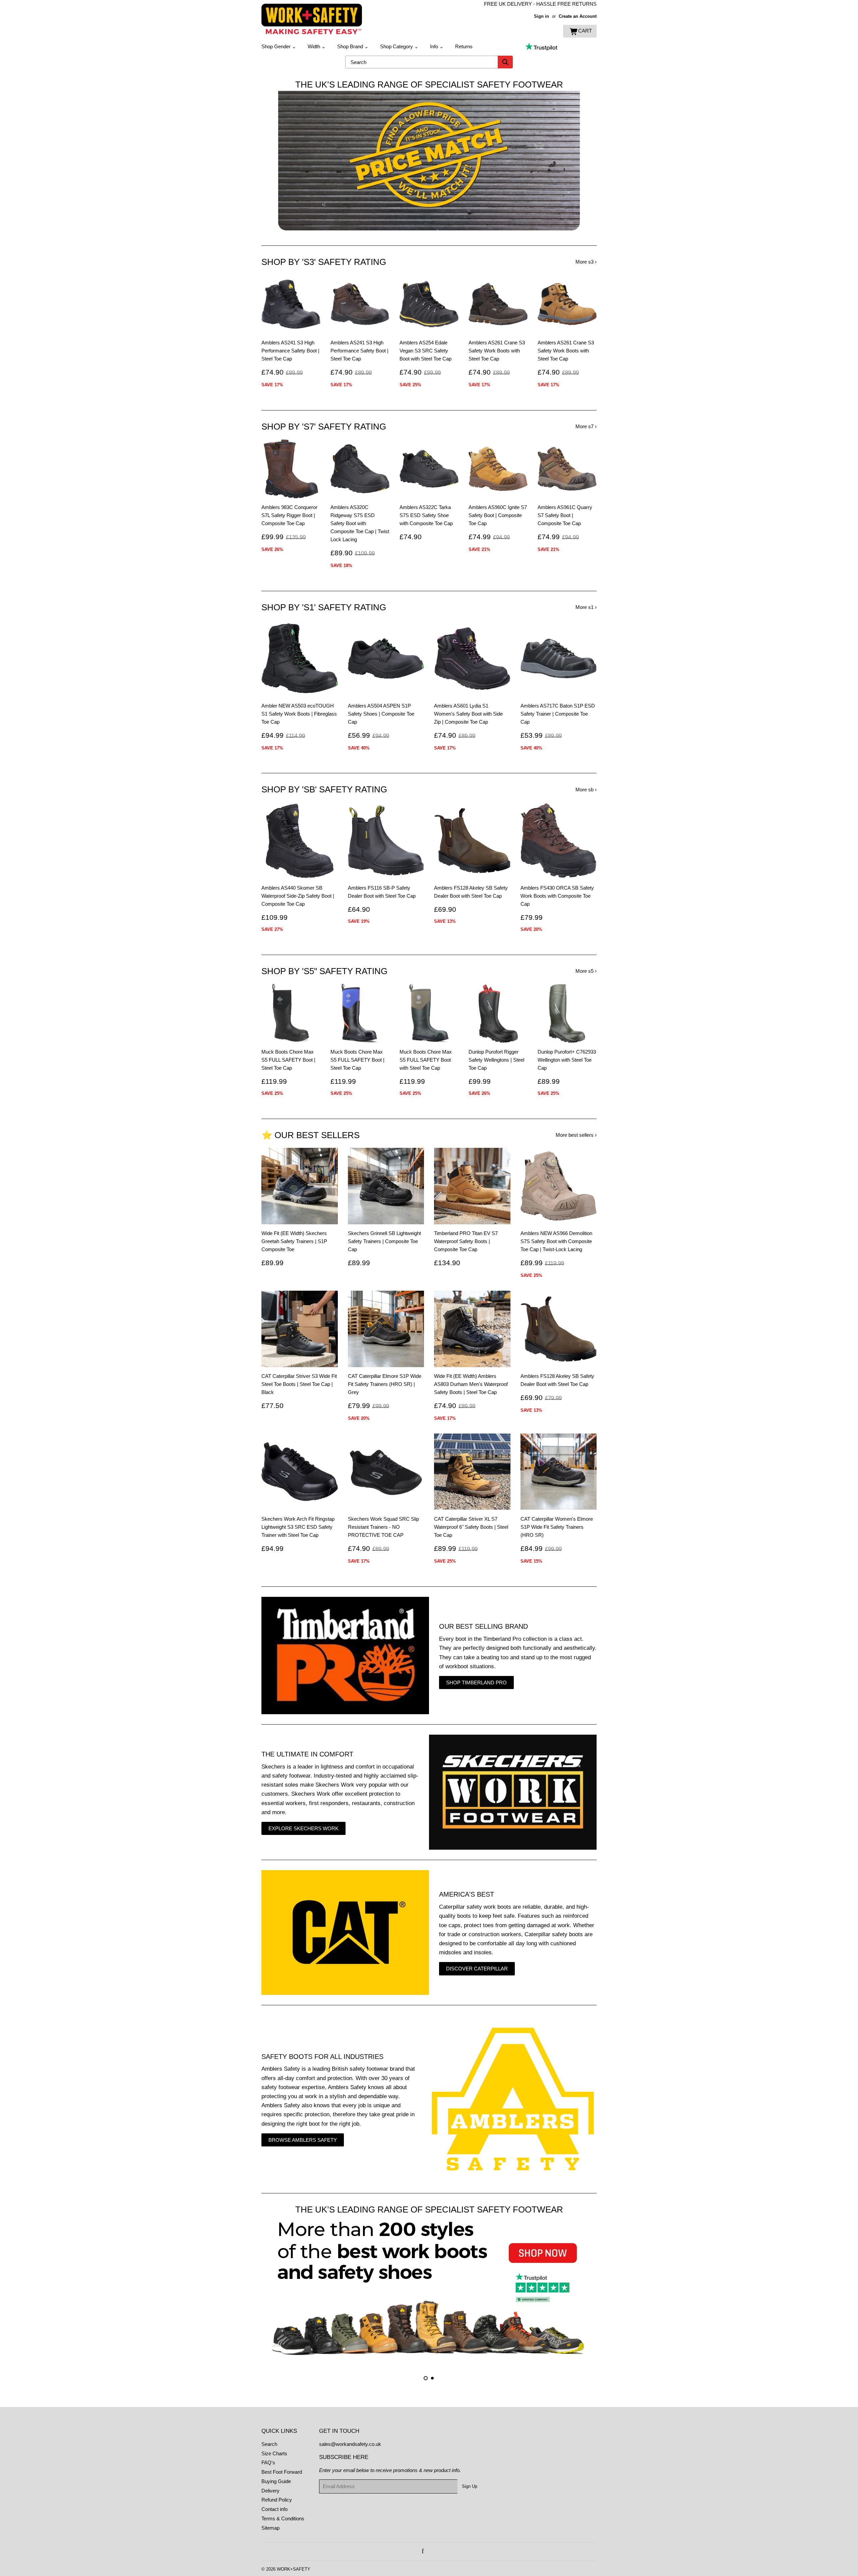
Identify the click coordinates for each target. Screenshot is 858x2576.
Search (269, 2444)
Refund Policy (277, 2500)
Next (582, 161)
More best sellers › (576, 1135)
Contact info (274, 2509)
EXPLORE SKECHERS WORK (303, 1828)
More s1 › (586, 607)
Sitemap (270, 2528)
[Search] (505, 62)
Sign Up (470, 2486)
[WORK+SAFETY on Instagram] (430, 2551)
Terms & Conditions (283, 2518)
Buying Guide (276, 2481)
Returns (464, 46)
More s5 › (586, 971)
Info (437, 46)
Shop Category (399, 46)
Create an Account (578, 16)
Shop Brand (353, 46)
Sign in (541, 16)
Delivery (270, 2491)
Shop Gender (279, 46)
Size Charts (274, 2453)
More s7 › (586, 426)
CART (585, 31)
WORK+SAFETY (294, 2569)
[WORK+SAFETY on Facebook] (423, 2551)
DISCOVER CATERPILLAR (477, 1969)
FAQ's (268, 2462)
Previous (276, 161)
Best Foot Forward (282, 2472)
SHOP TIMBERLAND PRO (476, 1683)
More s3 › (586, 262)
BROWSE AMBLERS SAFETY (303, 2140)
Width (317, 46)
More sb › (586, 790)
